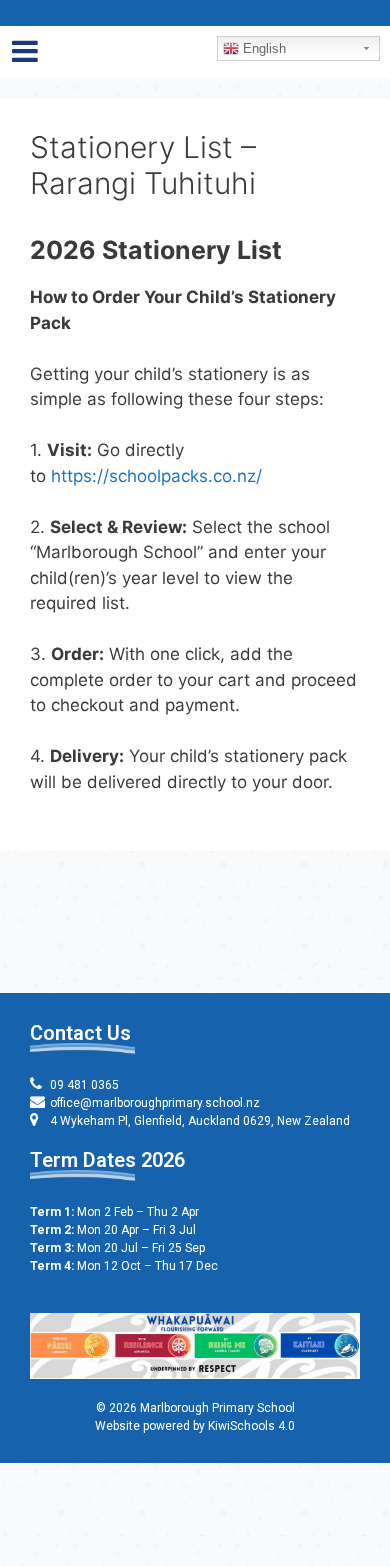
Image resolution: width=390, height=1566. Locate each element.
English (262, 48)
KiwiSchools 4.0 (251, 1426)
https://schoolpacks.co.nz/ (156, 476)
